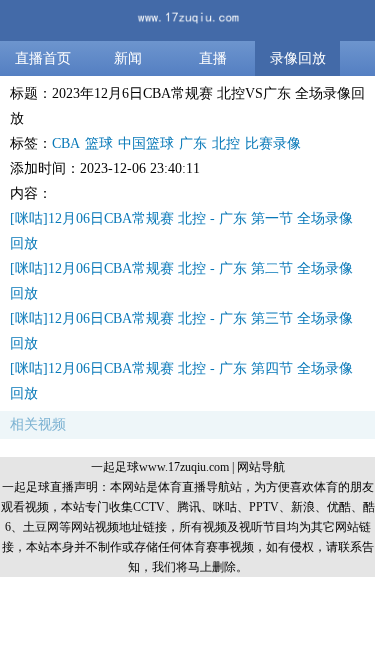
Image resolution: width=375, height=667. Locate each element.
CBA (66, 143)
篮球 (99, 143)
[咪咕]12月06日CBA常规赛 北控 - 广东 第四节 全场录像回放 (181, 381)
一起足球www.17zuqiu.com (160, 467)
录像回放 (298, 58)
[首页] (188, 20)
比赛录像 (273, 143)
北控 (226, 143)
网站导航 (261, 467)
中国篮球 (146, 143)
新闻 (128, 58)
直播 (213, 58)
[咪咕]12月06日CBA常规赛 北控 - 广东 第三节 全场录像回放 (181, 331)
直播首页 (43, 58)
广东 (193, 143)
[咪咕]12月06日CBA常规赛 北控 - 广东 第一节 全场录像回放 (181, 231)
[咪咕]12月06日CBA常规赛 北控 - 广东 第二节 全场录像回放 (181, 281)
